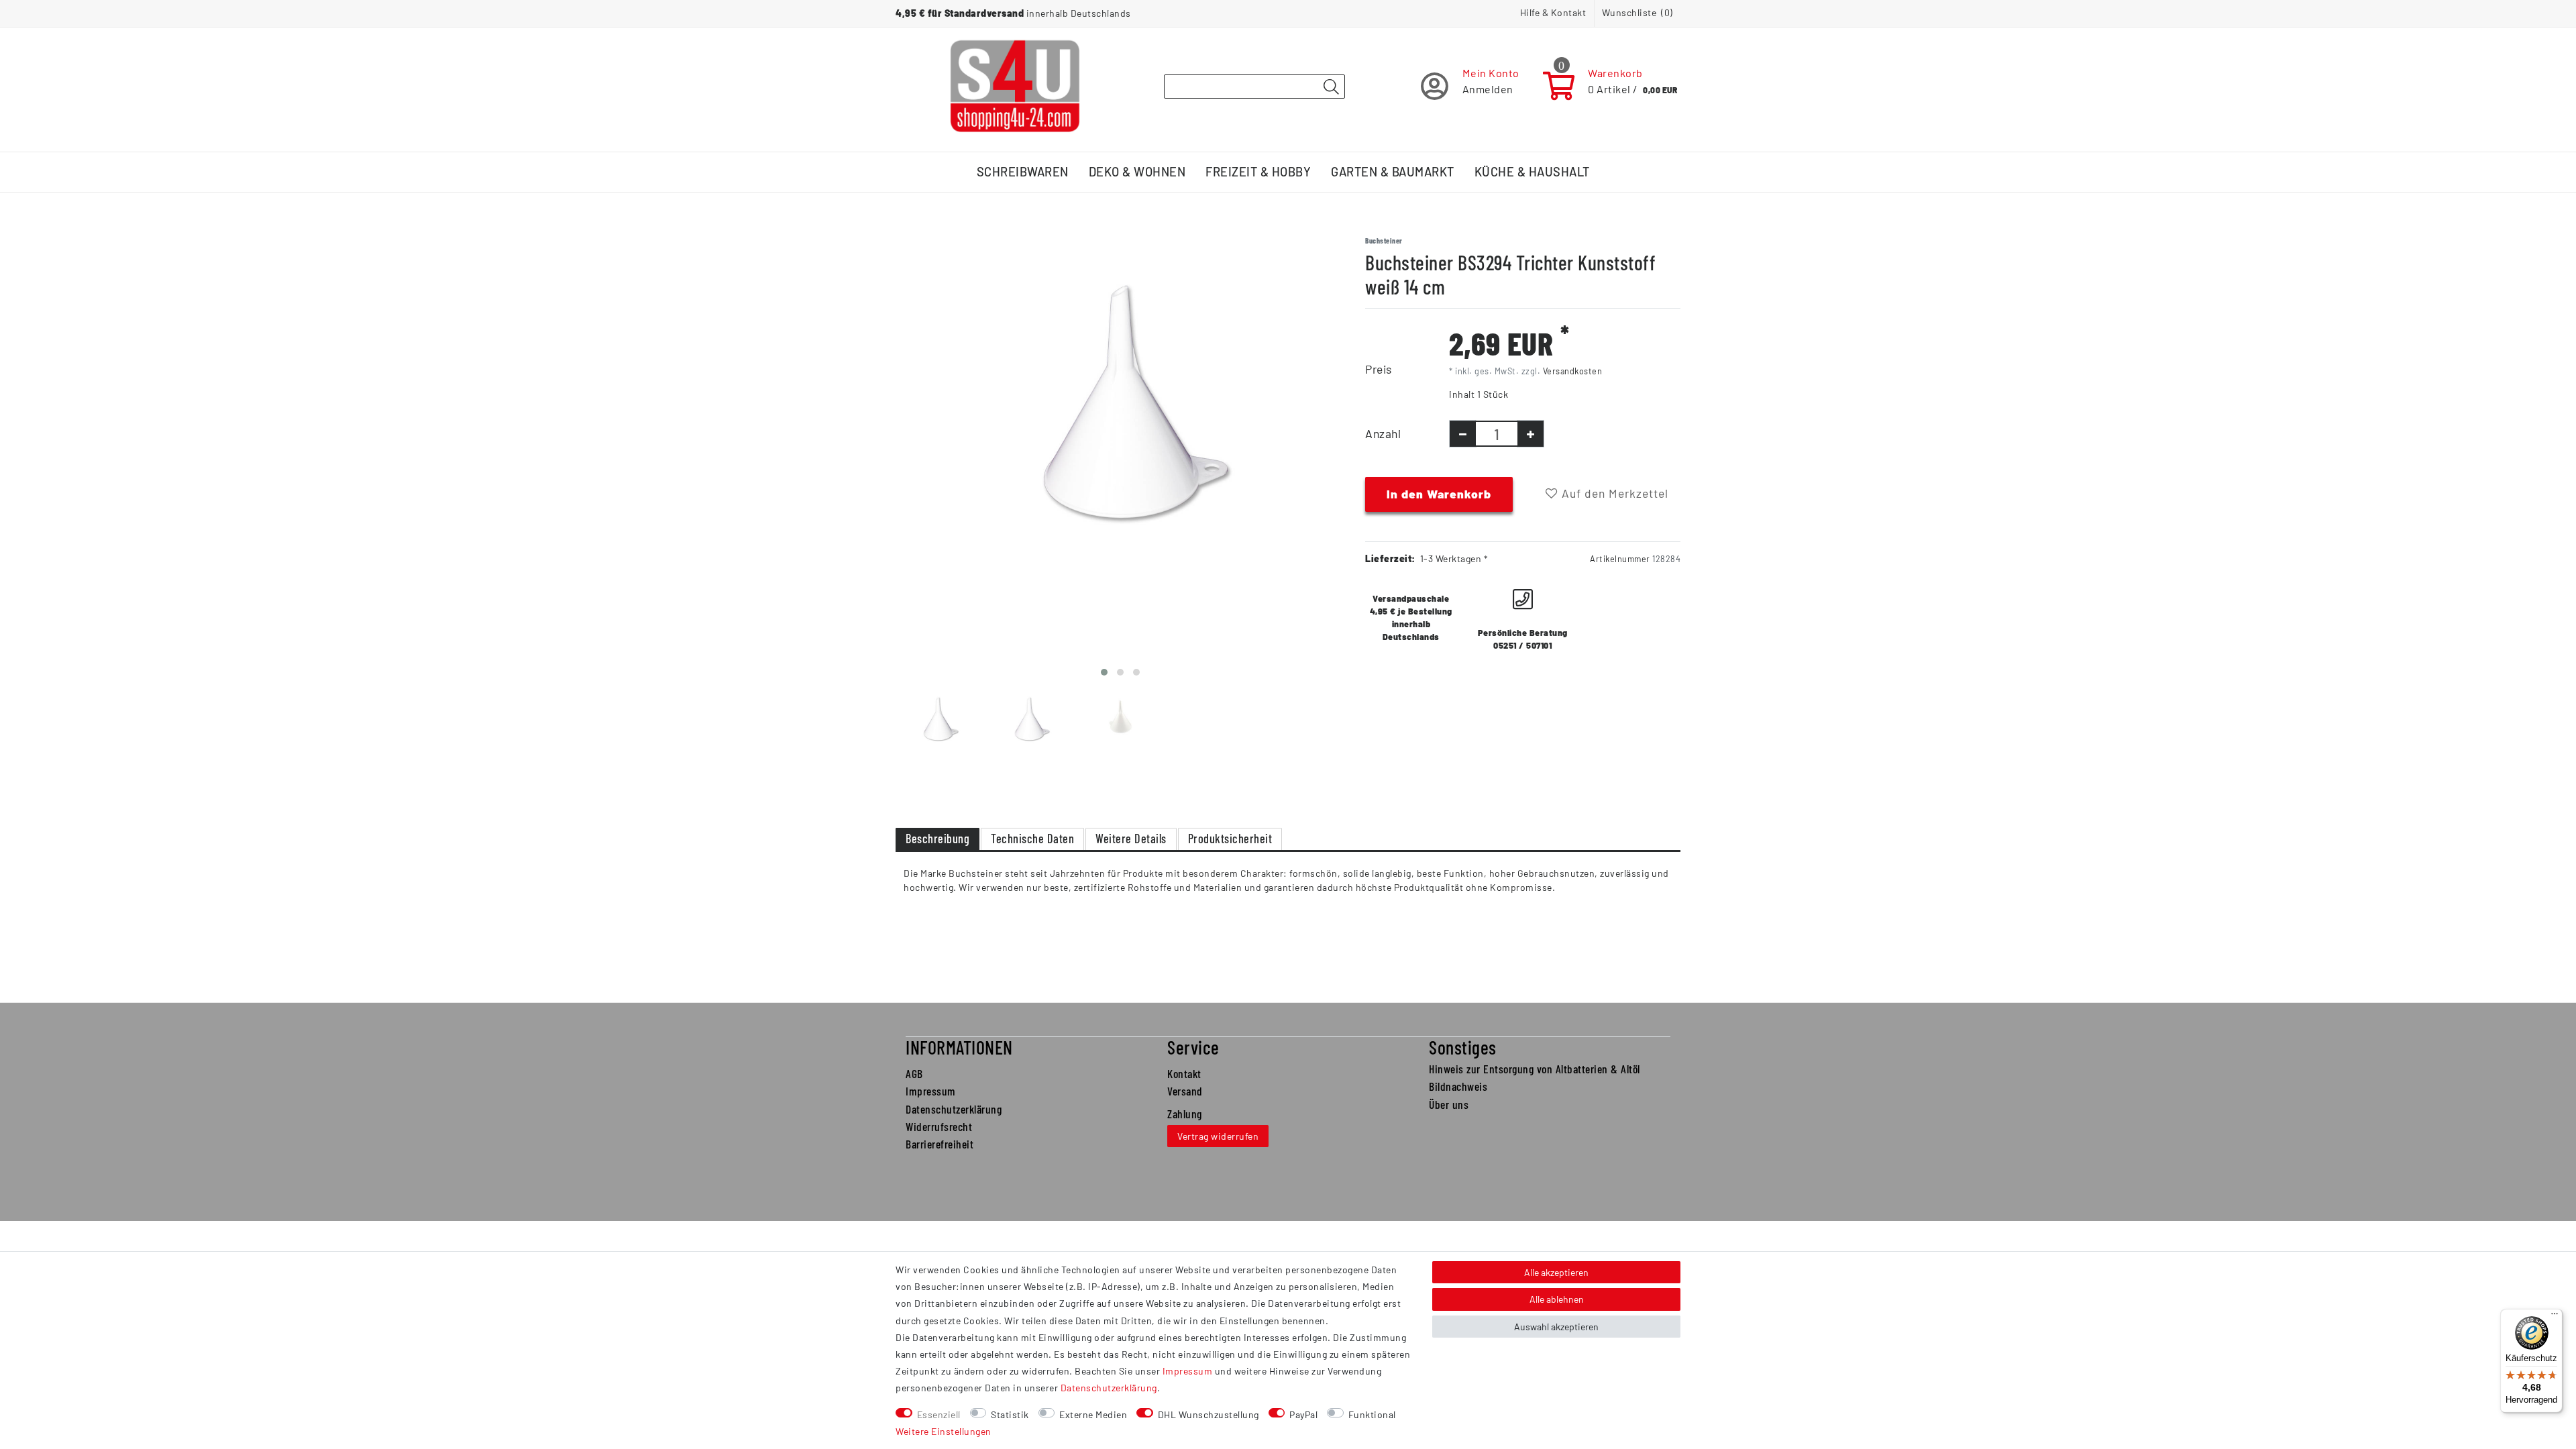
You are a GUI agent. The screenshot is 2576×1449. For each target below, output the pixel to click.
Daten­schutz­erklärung (1109, 1388)
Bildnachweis (1458, 1086)
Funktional (1372, 1414)
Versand (1185, 1091)
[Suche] (1331, 87)
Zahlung (1185, 1114)
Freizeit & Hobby (1258, 172)
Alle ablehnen (1557, 1299)
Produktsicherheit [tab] (1230, 839)
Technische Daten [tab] (1032, 839)
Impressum (931, 1091)
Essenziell (939, 1414)
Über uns (1449, 1104)
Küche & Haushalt (1532, 172)
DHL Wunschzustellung (1209, 1414)
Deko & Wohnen (1137, 172)
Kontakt (1184, 1073)
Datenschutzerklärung (954, 1109)
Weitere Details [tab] (1131, 839)
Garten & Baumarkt (1393, 172)
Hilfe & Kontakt (1553, 12)
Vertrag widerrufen (1218, 1136)
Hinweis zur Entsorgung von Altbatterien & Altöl (1535, 1069)
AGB (914, 1073)
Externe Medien (1093, 1414)
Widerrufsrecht (939, 1126)
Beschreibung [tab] (937, 839)
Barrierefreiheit (940, 1144)
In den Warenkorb (1439, 494)
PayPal (1303, 1414)
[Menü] (2555, 1317)
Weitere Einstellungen (944, 1431)
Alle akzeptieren (1556, 1272)
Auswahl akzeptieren (1556, 1327)
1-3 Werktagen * (1454, 558)
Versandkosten (1573, 371)
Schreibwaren (1023, 172)
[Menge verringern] (1463, 434)
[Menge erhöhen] (1531, 434)
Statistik (1010, 1414)
